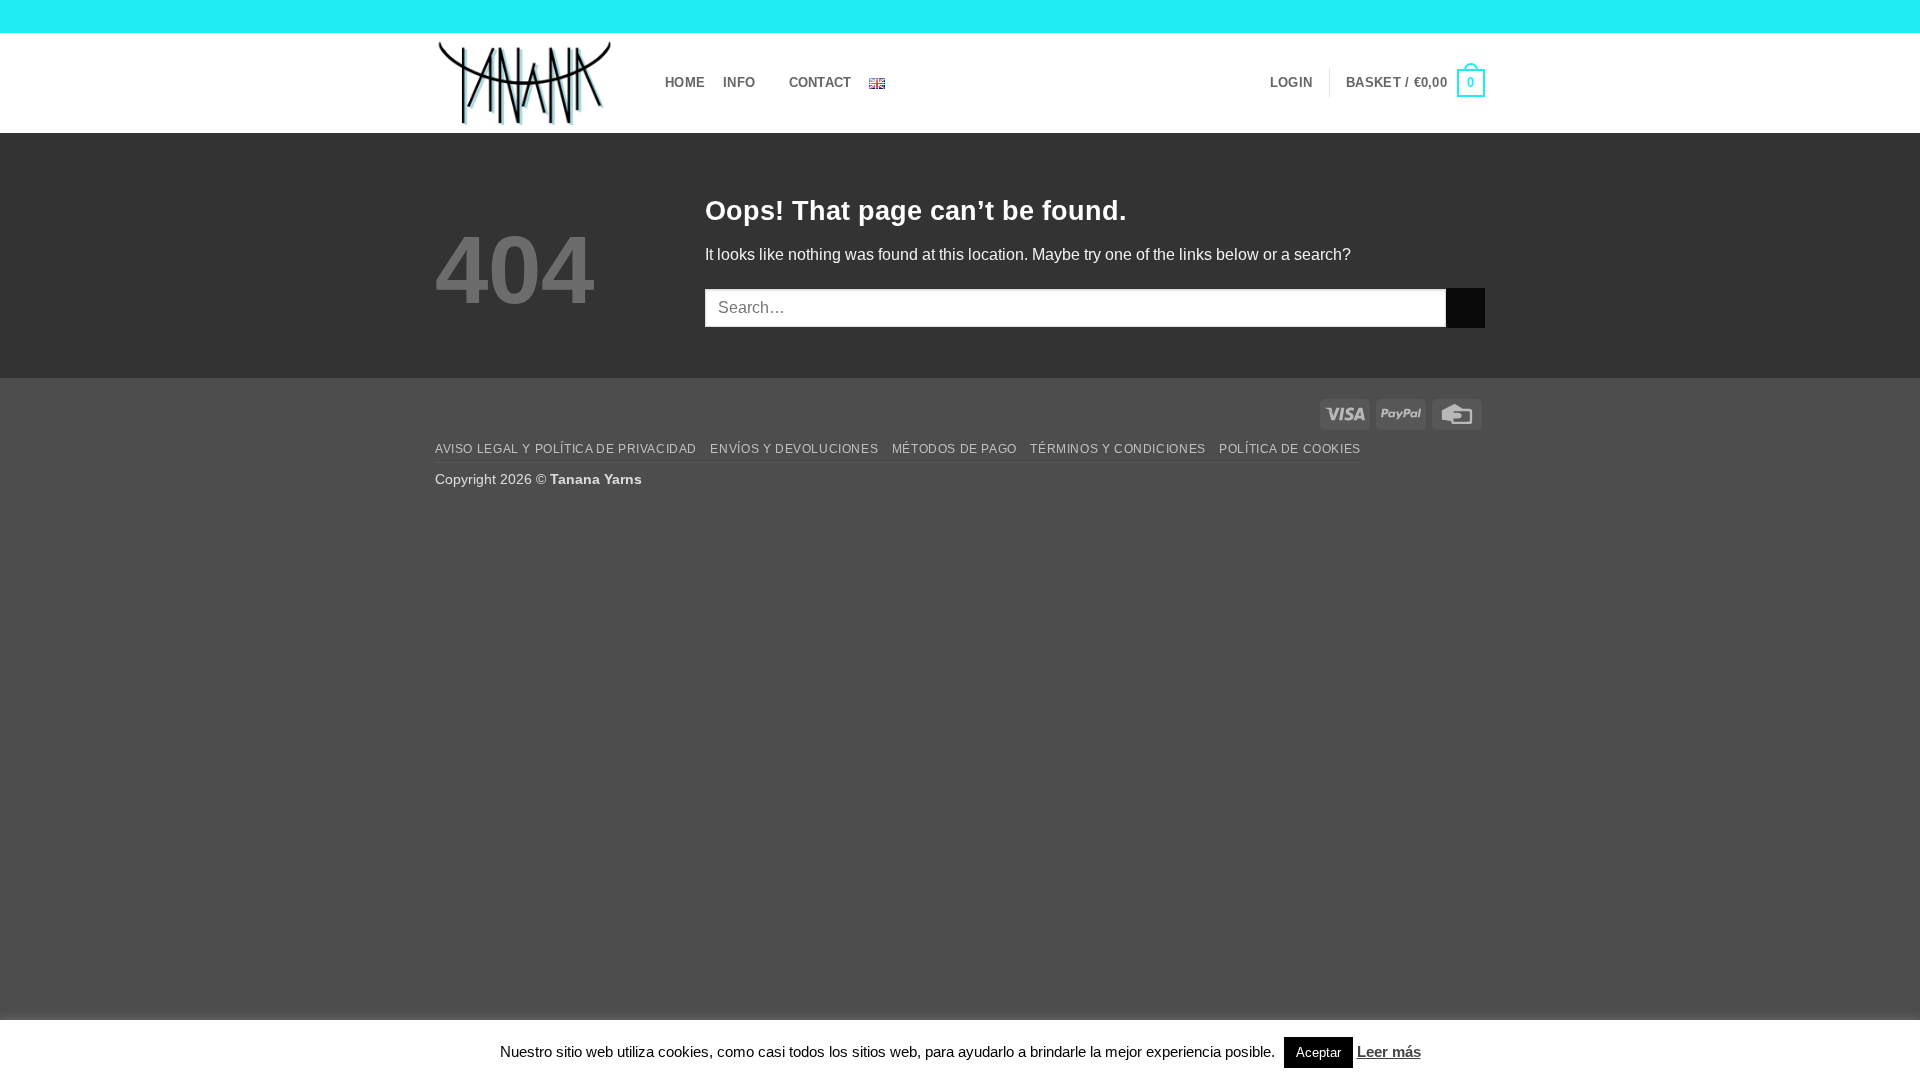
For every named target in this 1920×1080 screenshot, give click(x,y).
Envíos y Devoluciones (794, 449)
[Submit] (1465, 307)
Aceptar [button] (1318, 1052)
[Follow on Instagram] (1437, 16)
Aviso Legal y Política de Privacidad (566, 449)
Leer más (1389, 1051)
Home (685, 82)
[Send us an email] (1456, 16)
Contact (820, 82)
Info (739, 82)
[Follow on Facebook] (1418, 16)
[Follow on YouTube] (1475, 16)
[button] (1291, 83)
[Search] (926, 83)
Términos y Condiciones (1117, 449)
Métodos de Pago (954, 449)
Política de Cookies (1290, 449)
